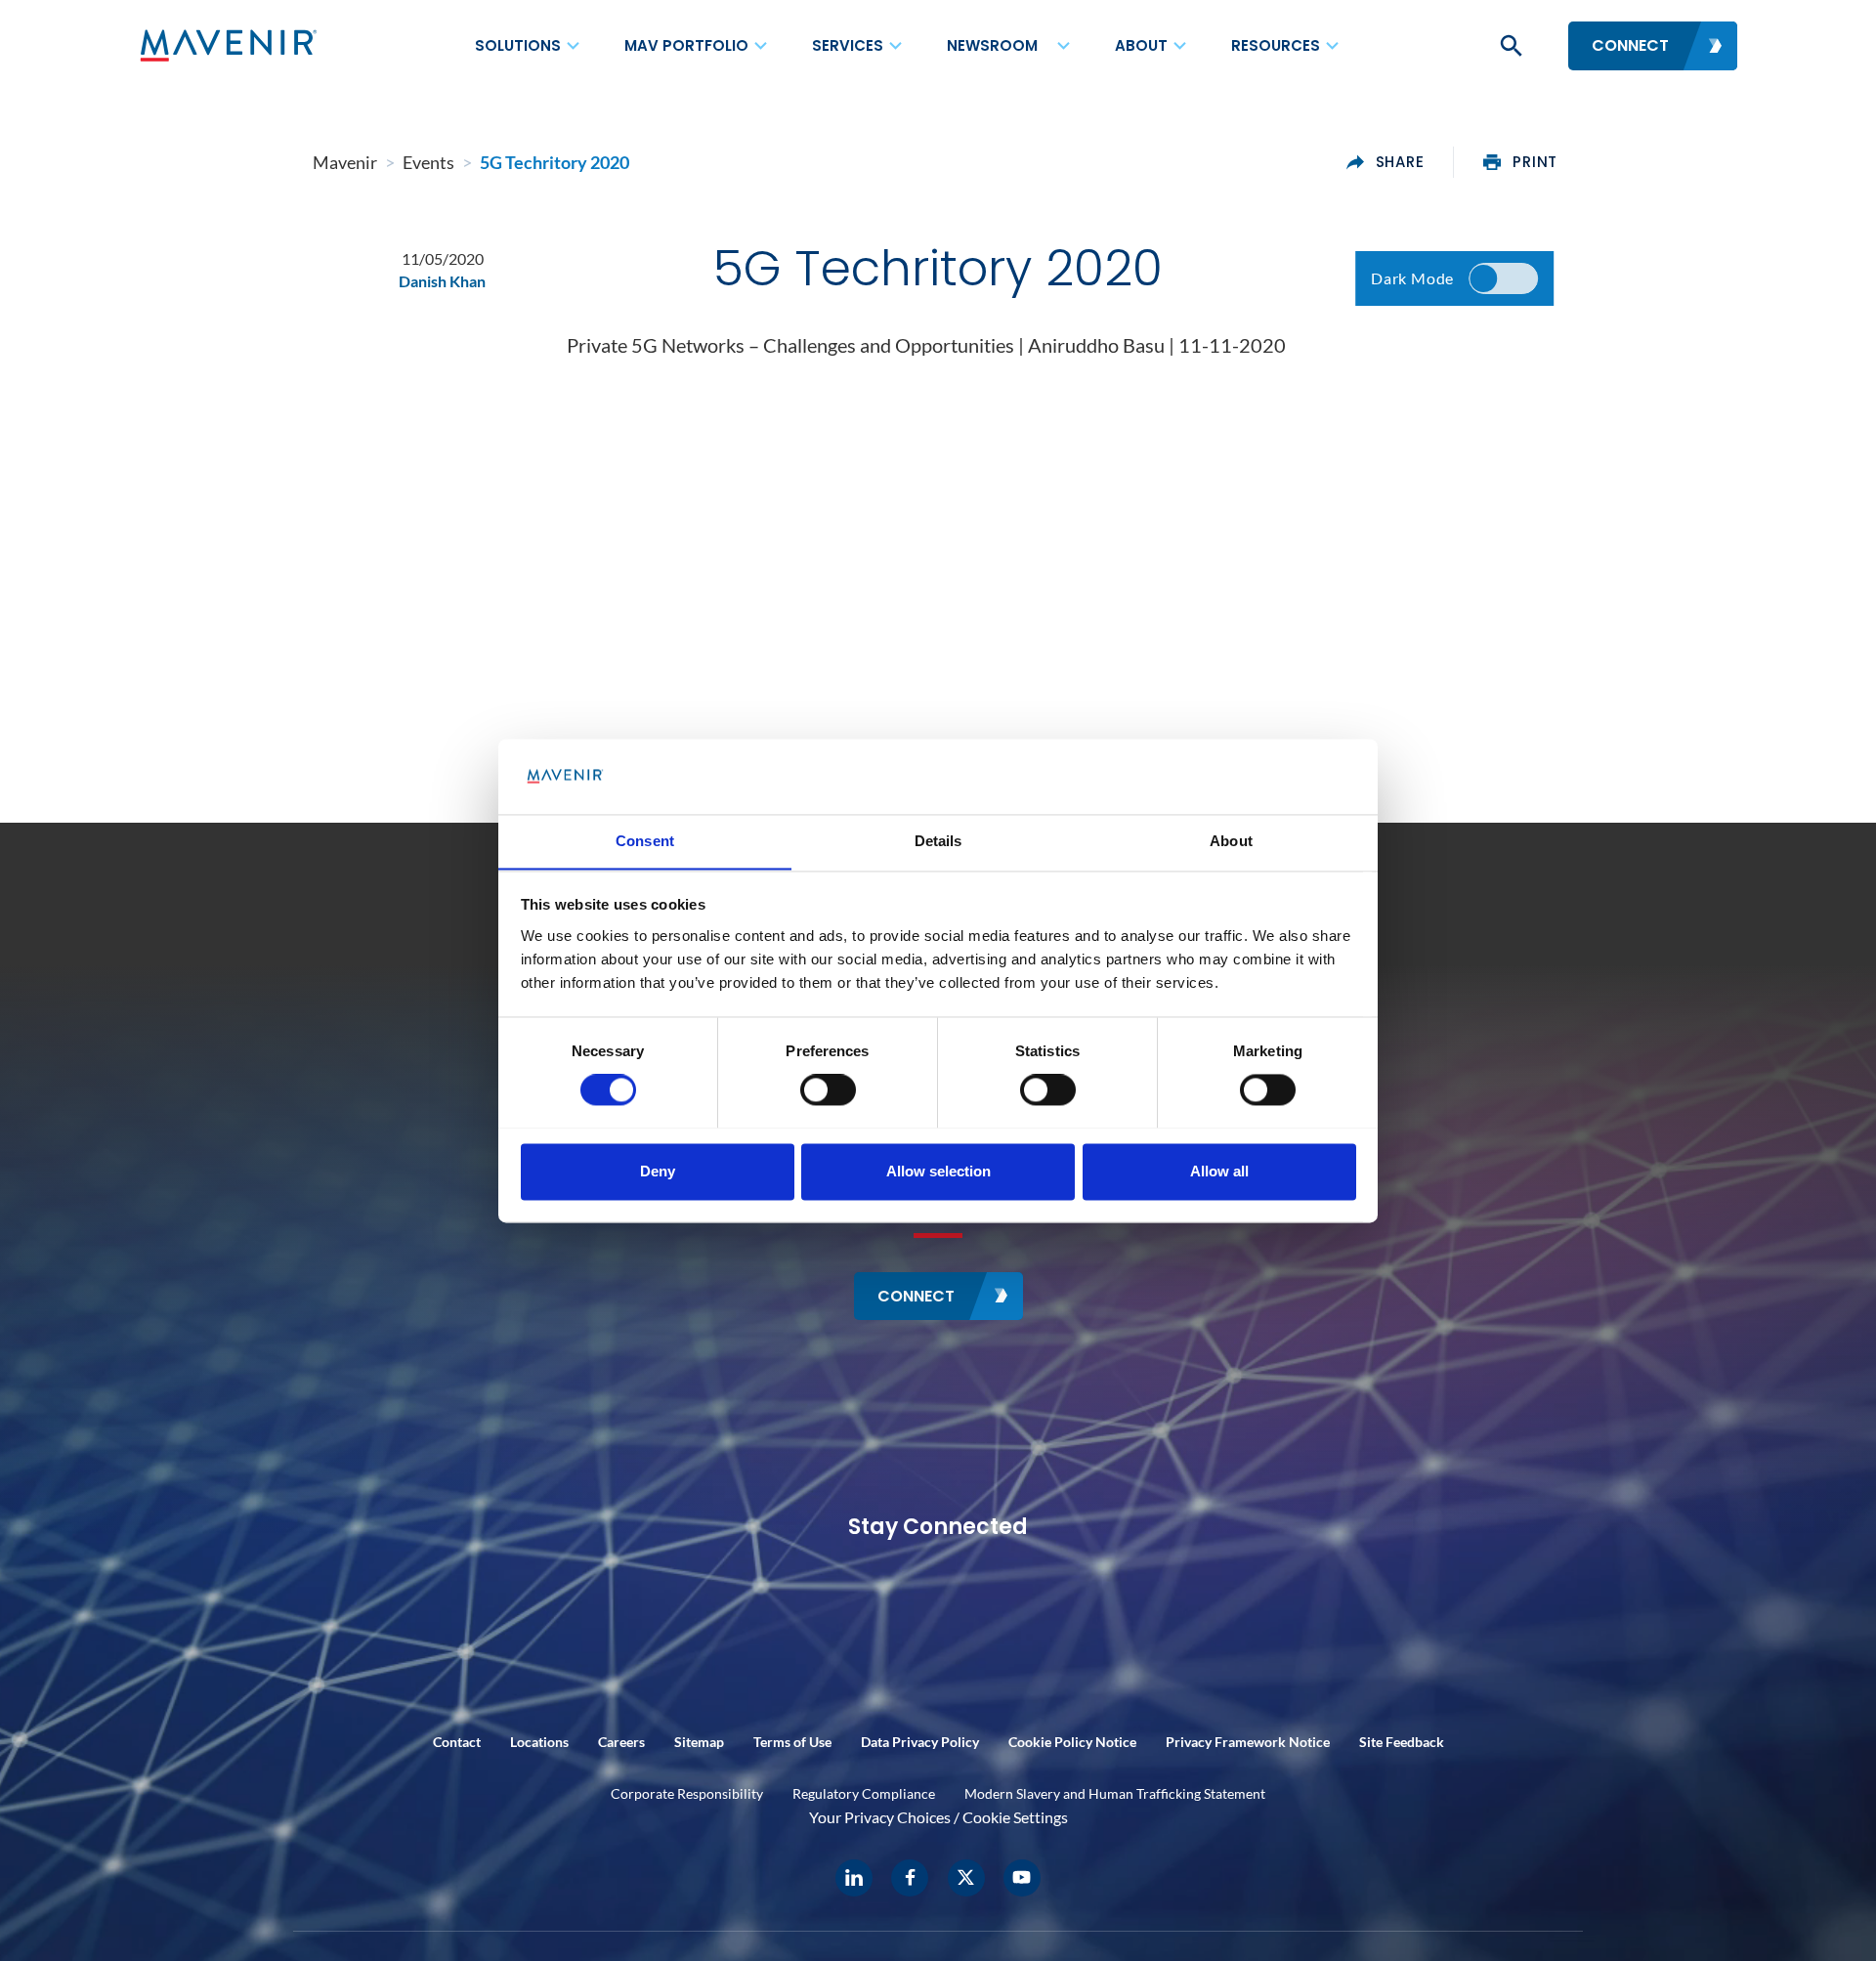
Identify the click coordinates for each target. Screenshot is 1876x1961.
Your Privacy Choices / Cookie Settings (938, 1817)
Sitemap (699, 1742)
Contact (457, 1742)
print (1535, 162)
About (1141, 45)
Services (848, 45)
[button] (1510, 46)
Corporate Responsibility (687, 1793)
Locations (539, 1742)
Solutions (518, 45)
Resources (1276, 45)
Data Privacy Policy (920, 1742)
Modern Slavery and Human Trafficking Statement (1115, 1793)
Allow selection (938, 1171)
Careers (621, 1742)
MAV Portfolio (686, 45)
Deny (658, 1171)
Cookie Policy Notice (1072, 1742)
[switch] (828, 1089)
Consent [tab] (645, 841)
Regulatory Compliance (864, 1793)
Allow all (1219, 1171)
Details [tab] (938, 841)
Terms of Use (792, 1742)
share (1400, 162)
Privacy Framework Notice (1248, 1742)
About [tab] (1231, 841)
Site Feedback (1402, 1742)
